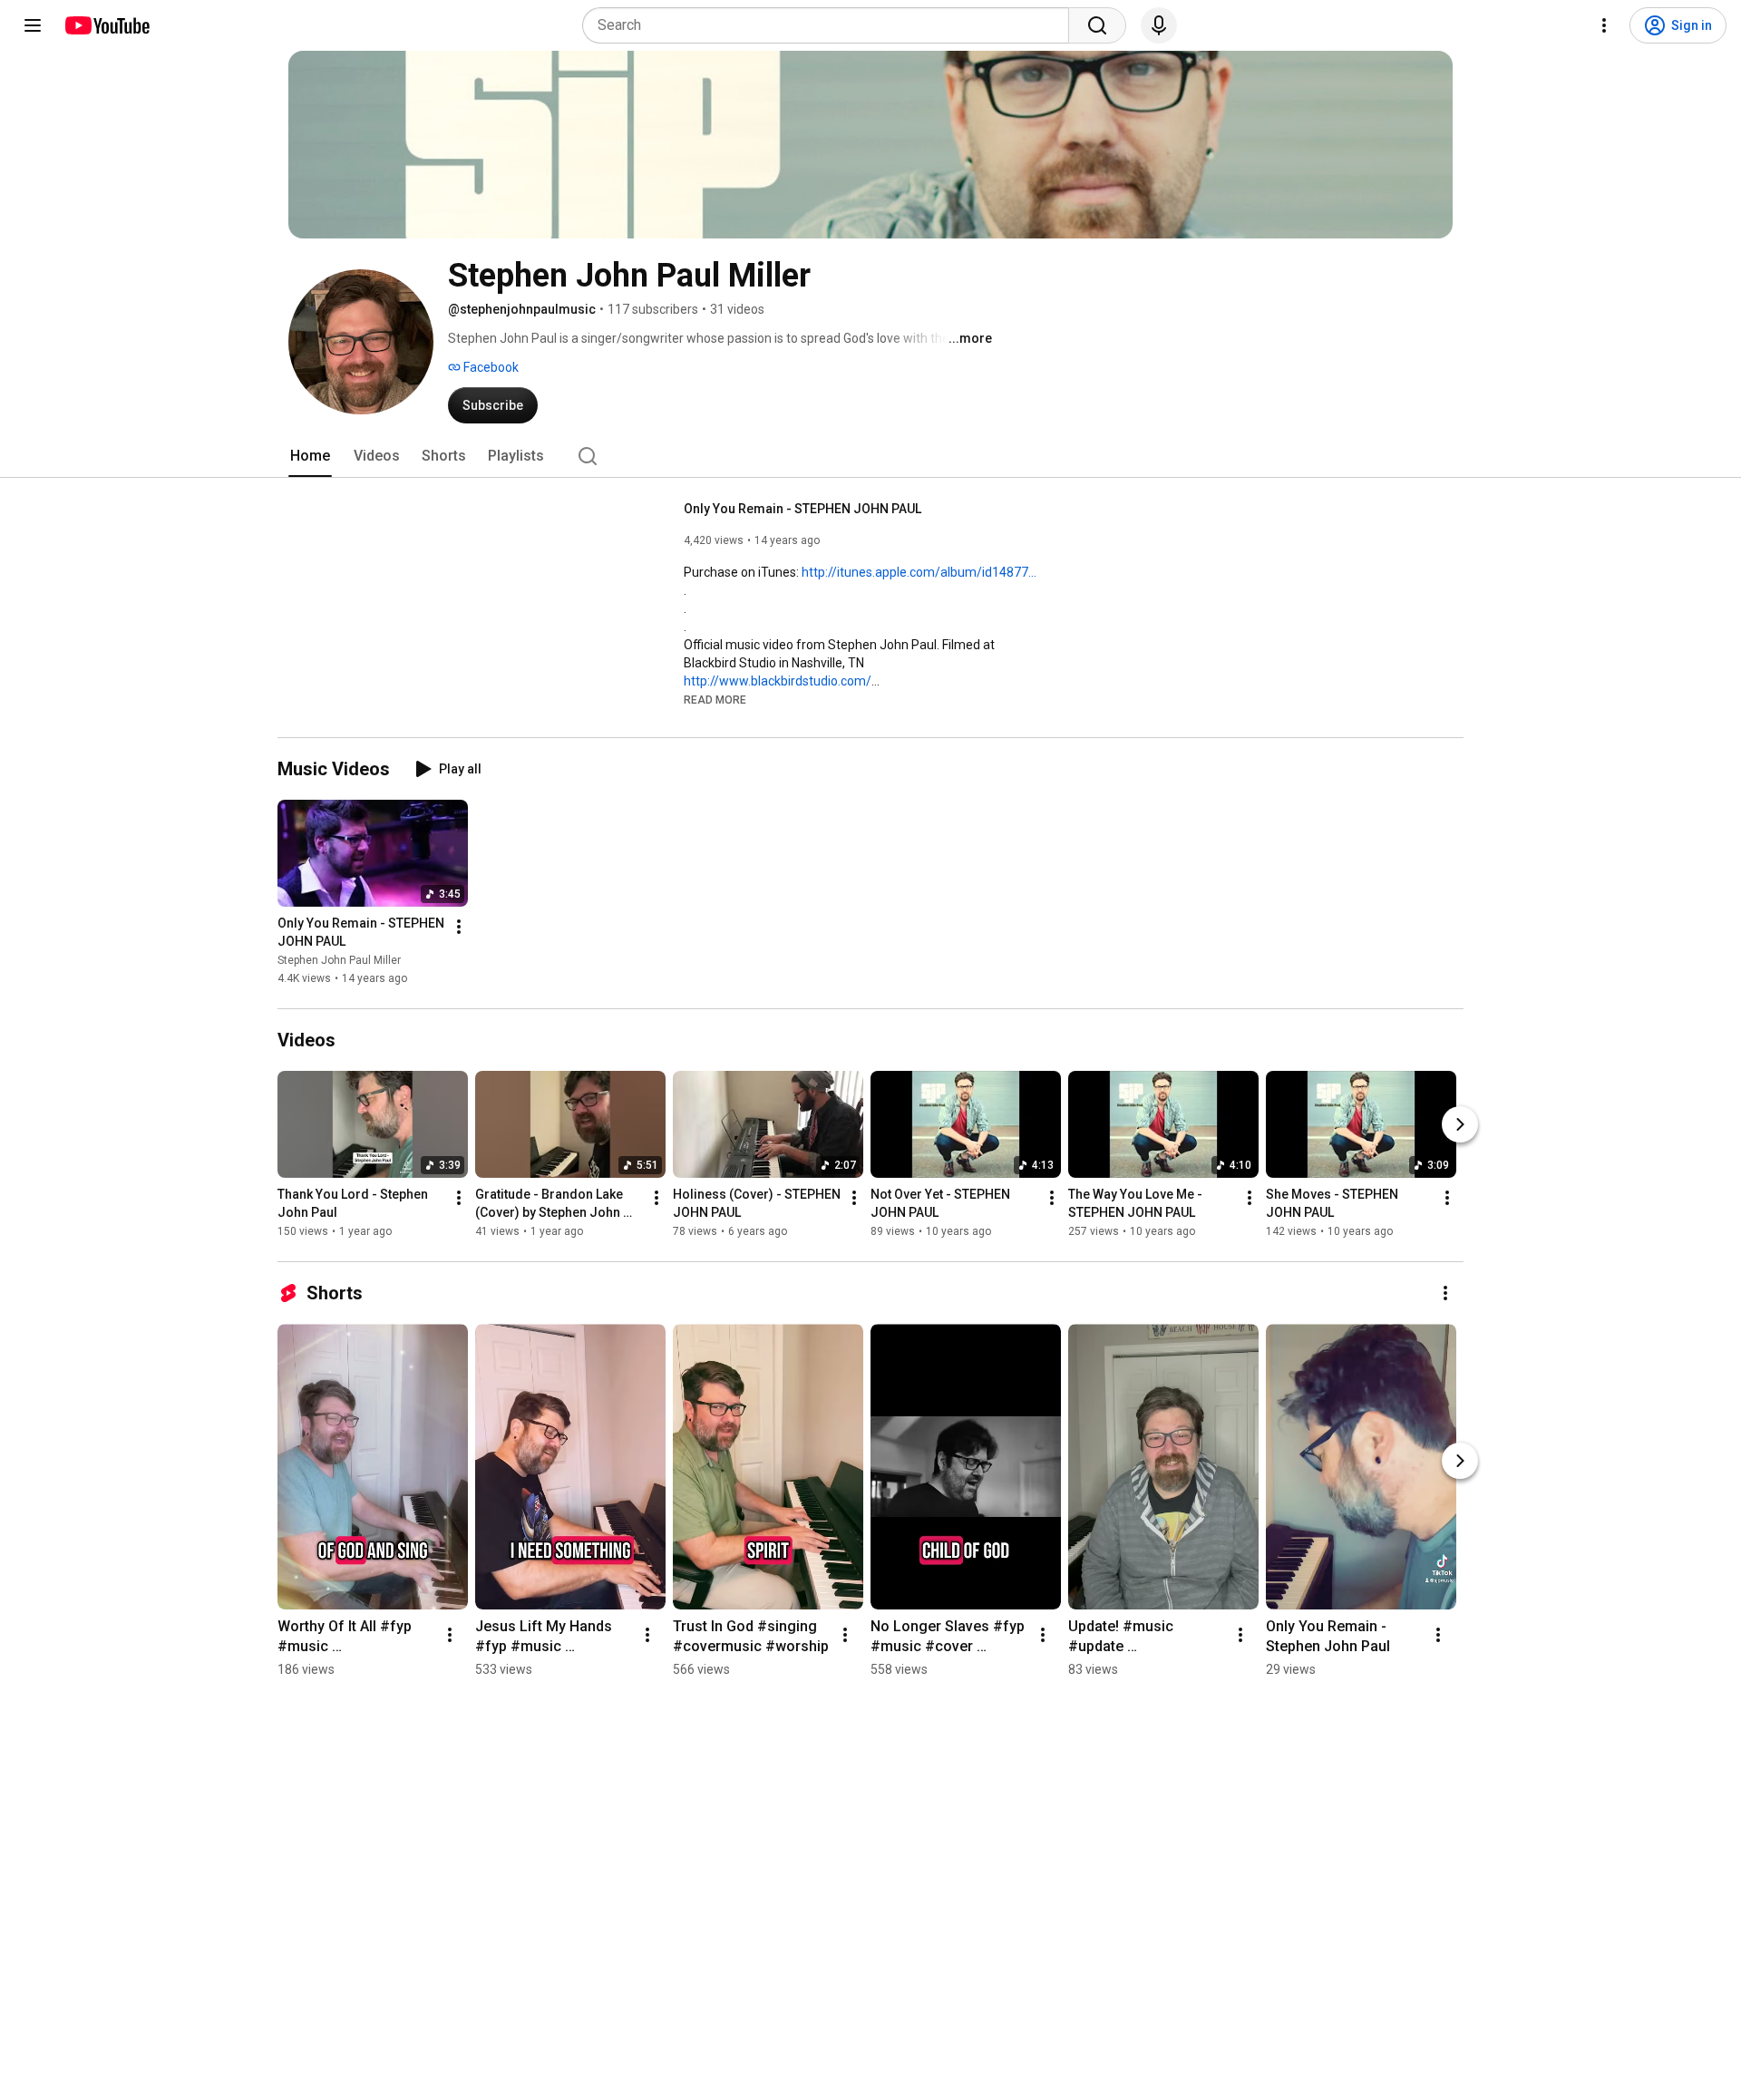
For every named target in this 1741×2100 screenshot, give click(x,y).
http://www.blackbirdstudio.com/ (778, 681)
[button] (715, 699)
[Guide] (33, 25)
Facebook (490, 367)
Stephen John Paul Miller (339, 960)
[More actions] (459, 927)
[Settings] (1604, 25)
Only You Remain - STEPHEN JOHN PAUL (802, 509)
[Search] (1097, 25)
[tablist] (870, 456)
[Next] (1460, 1124)
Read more (715, 700)
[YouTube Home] (107, 25)
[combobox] (831, 25)
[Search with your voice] (1159, 25)
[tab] (310, 456)
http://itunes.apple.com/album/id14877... (919, 572)
